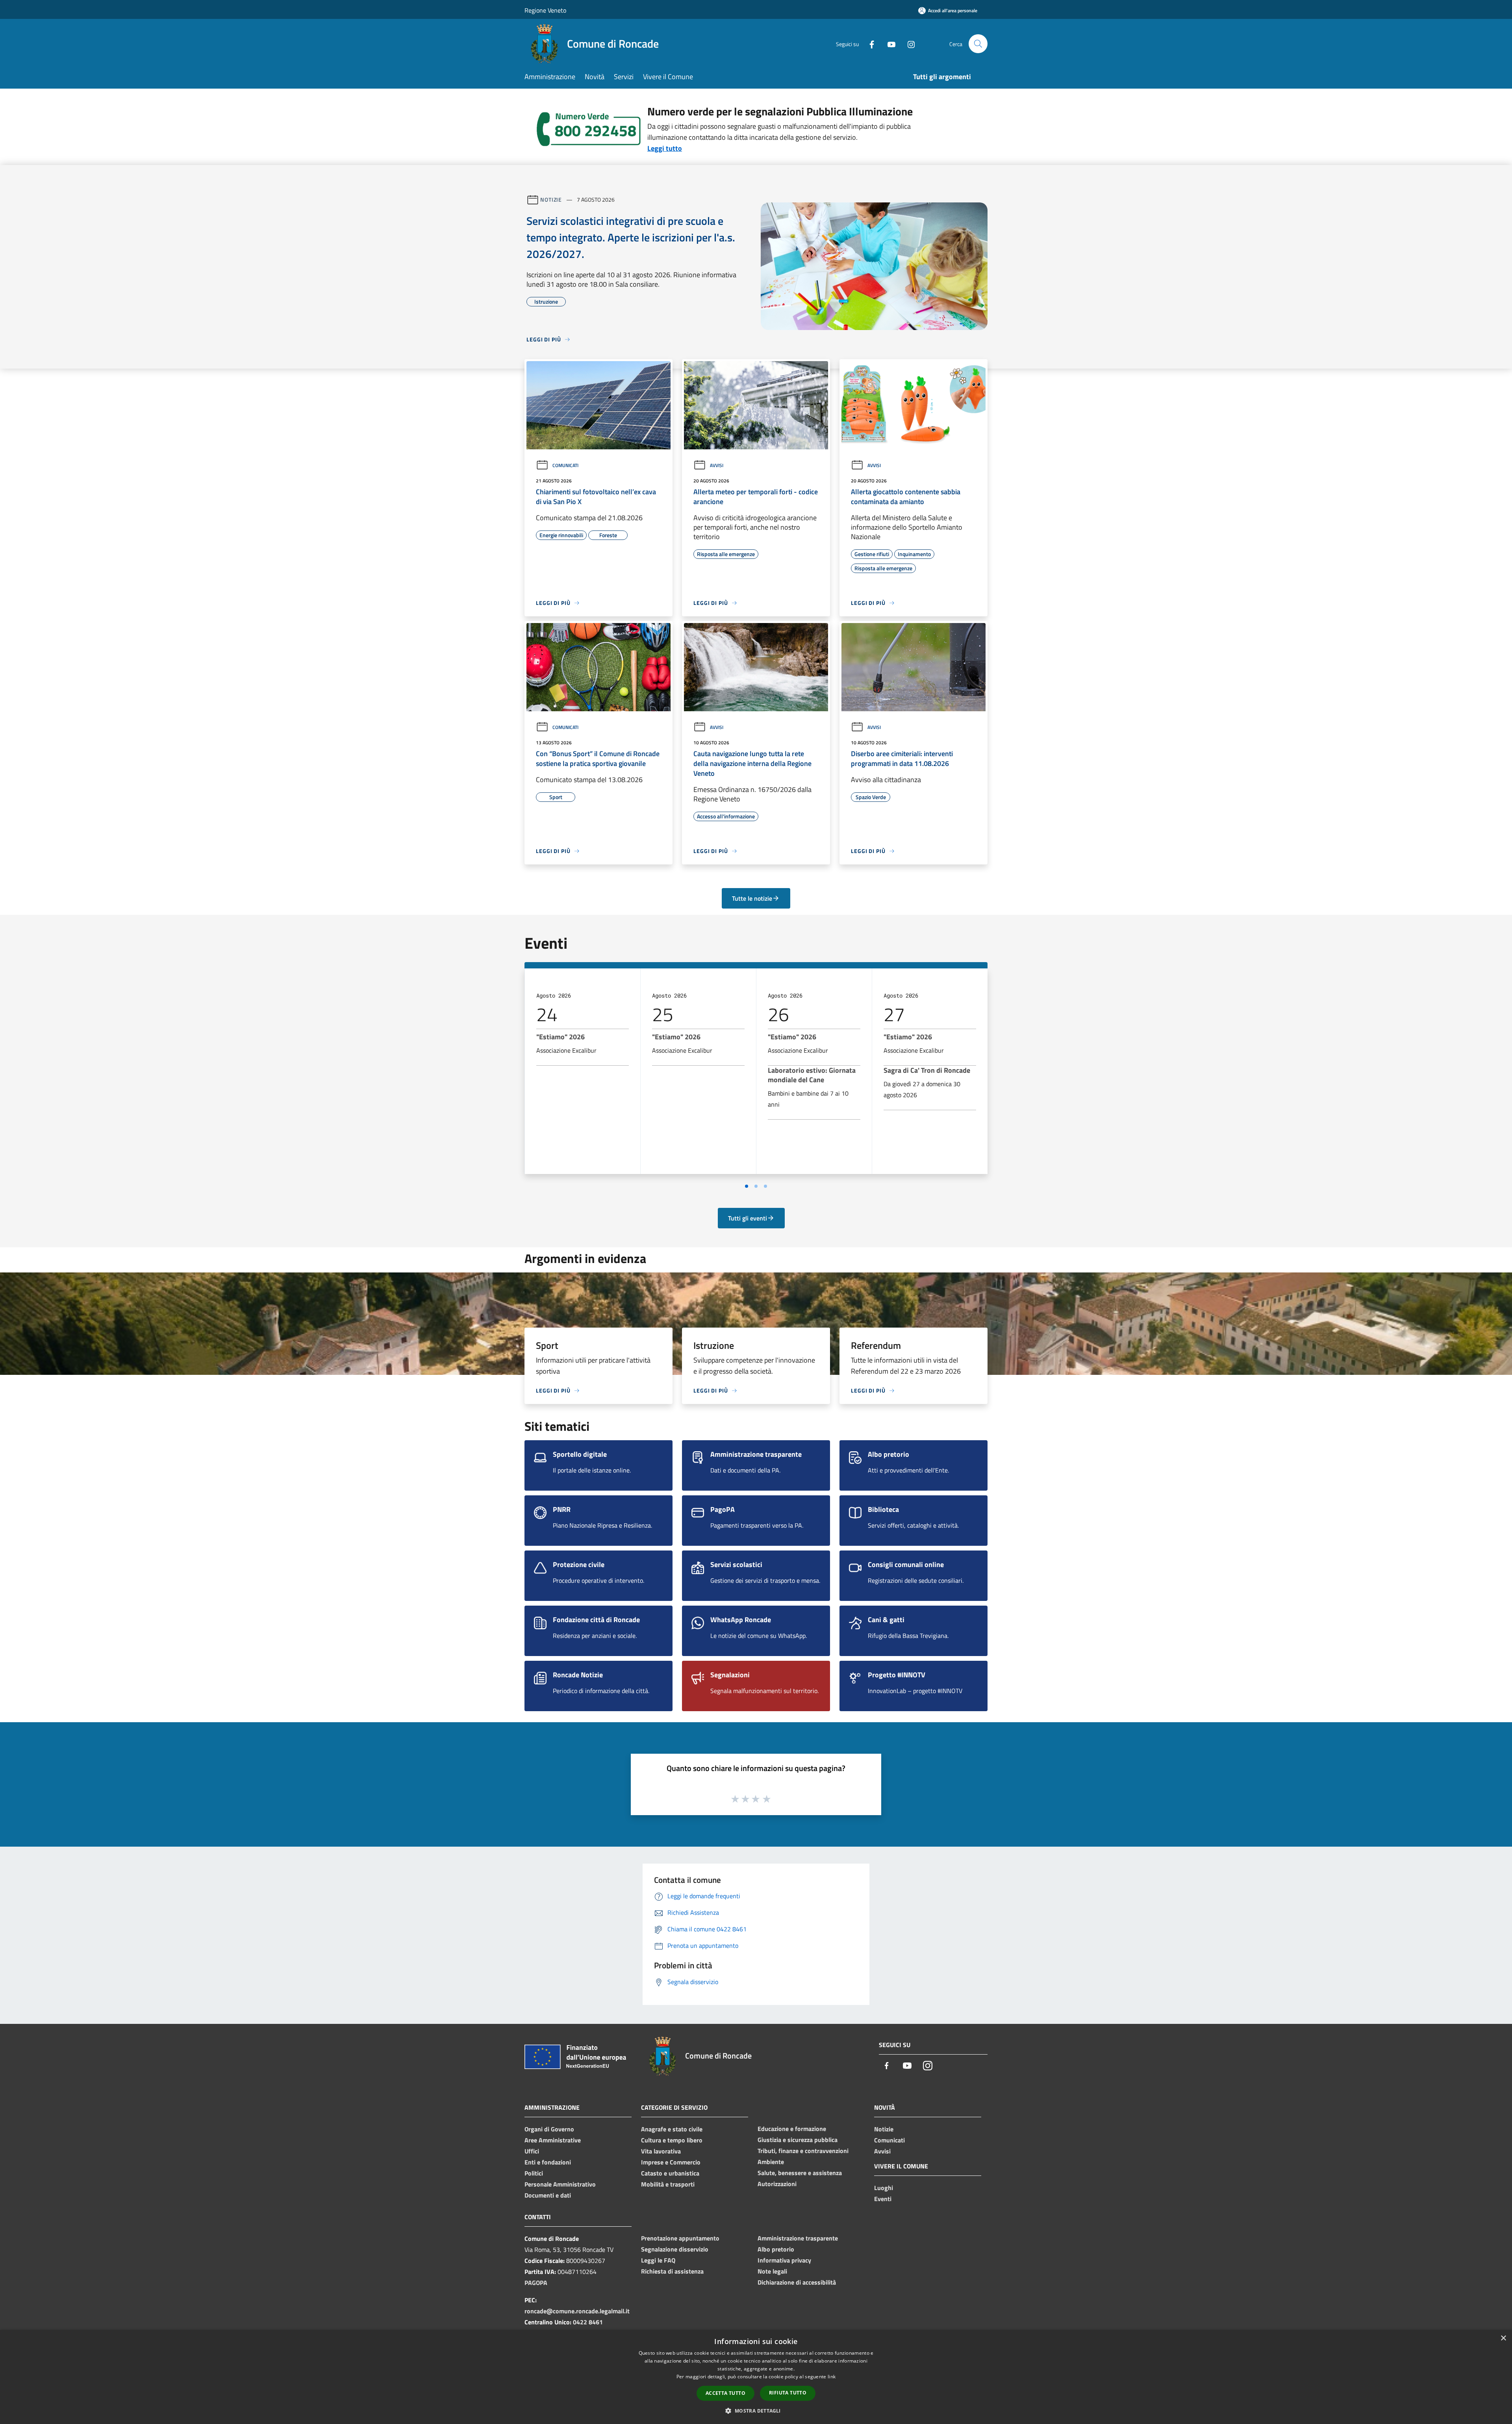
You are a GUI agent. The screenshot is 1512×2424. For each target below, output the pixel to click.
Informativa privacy (784, 2260)
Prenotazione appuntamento (680, 2238)
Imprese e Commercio (671, 2162)
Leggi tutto (665, 148)
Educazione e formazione (792, 2129)
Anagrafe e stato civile (672, 2129)
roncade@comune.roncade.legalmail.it (577, 2311)
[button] (756, 2411)
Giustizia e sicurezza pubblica (798, 2140)
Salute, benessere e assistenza (800, 2173)
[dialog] (756, 2377)
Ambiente (771, 2162)
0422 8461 (588, 2322)
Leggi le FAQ (658, 2260)
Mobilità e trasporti (668, 2184)
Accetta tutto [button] (725, 2393)
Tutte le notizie (752, 898)
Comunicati (565, 465)
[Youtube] (888, 44)
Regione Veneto (545, 10)
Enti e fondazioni (548, 2162)
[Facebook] (869, 44)
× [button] (1503, 2338)
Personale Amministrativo (560, 2184)
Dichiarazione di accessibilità (797, 2282)
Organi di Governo (549, 2129)
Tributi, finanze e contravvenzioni (803, 2151)
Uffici (532, 2151)
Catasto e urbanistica (670, 2173)
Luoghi (884, 2188)
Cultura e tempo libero (672, 2140)
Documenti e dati (548, 2195)
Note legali (772, 2271)
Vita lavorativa (661, 2151)
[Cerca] (978, 44)
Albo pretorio (776, 2249)
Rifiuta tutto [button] (788, 2393)
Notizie (551, 199)
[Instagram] (908, 44)
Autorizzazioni (777, 2184)
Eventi (883, 2199)
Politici (534, 2173)
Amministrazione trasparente (798, 2238)
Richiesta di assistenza (672, 2271)
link (832, 2377)
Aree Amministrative (553, 2140)
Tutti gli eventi (748, 1218)
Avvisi (717, 465)
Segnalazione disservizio (675, 2249)
